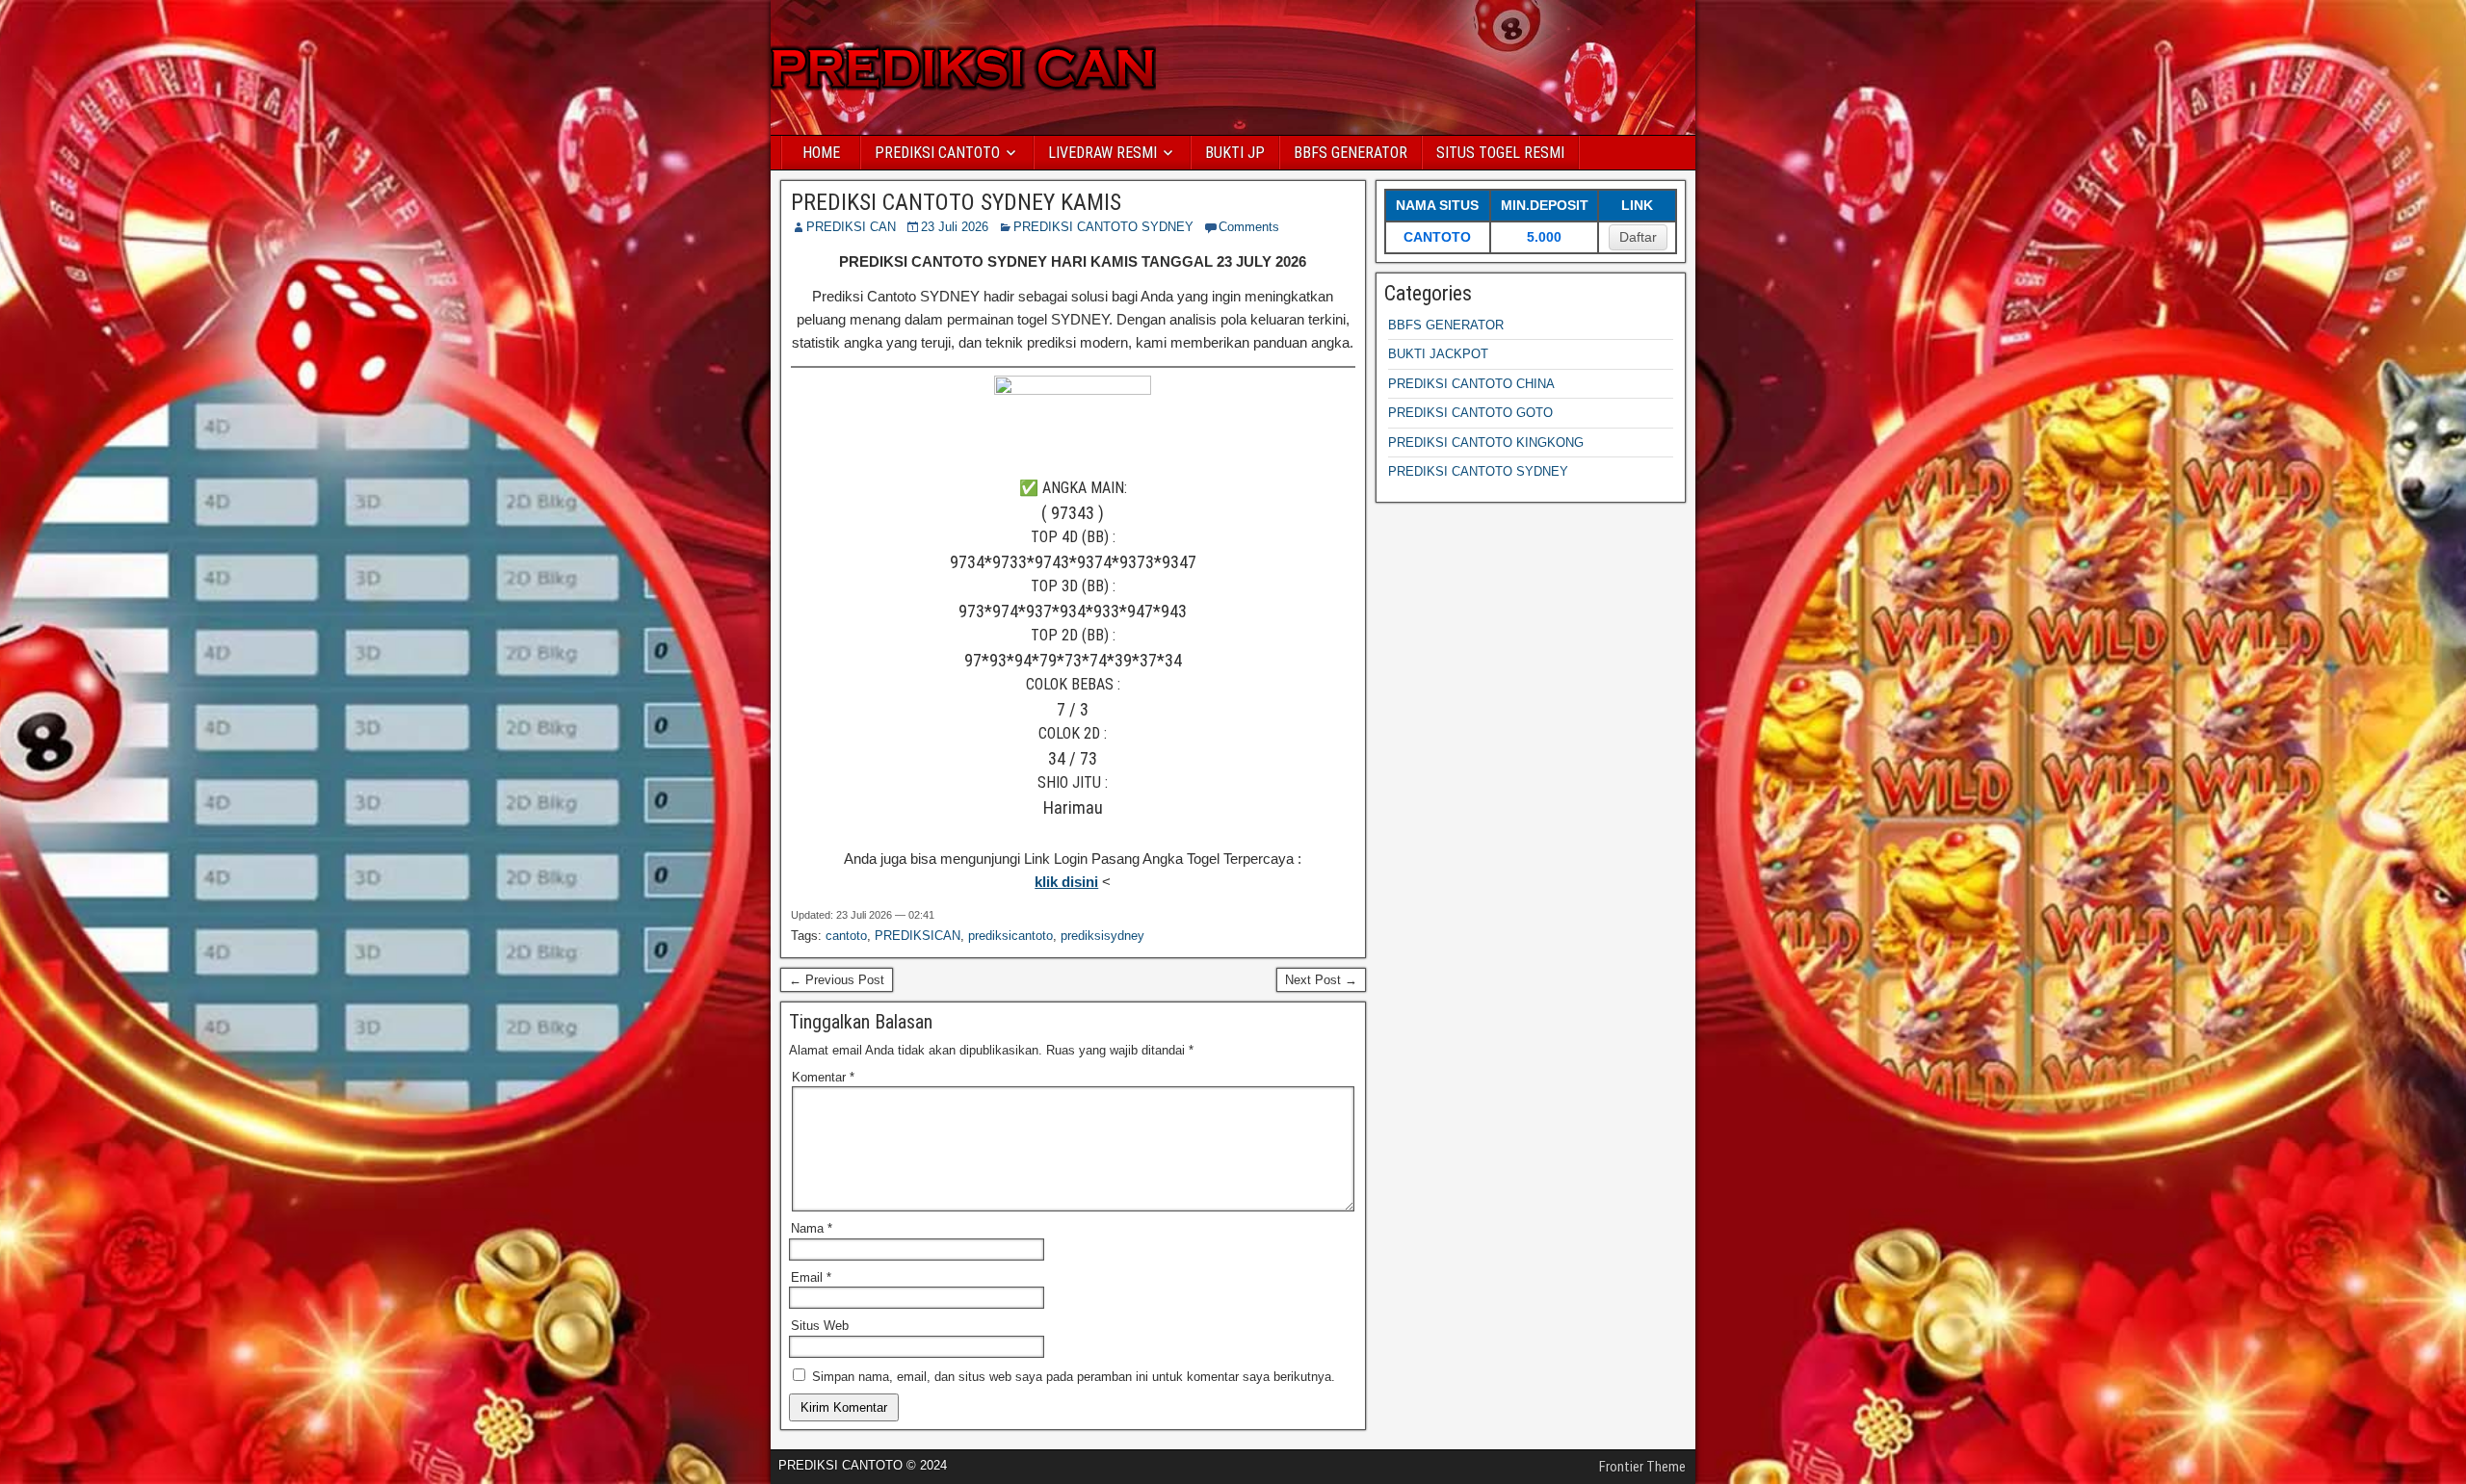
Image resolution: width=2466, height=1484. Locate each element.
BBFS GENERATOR (1351, 153)
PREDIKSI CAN (851, 227)
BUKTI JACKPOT (1438, 354)
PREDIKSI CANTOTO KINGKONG (1486, 443)
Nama (812, 1228)
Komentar (823, 1077)
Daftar (1638, 237)
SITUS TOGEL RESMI (1500, 153)
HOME (821, 153)
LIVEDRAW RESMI (1102, 153)
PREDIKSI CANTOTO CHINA (1471, 384)
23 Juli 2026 (955, 227)
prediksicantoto (1010, 936)
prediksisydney (1102, 936)
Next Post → (1321, 980)
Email (811, 1277)
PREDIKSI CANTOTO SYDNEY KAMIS (956, 202)
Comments (1249, 227)
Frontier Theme (1642, 1467)
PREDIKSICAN (918, 936)
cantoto (846, 936)
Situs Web (820, 1326)
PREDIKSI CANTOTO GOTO (1470, 413)
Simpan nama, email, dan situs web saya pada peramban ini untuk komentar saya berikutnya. (1074, 1377)
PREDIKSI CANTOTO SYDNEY (1103, 227)
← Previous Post (837, 980)
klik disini (1066, 882)
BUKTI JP (1235, 153)
